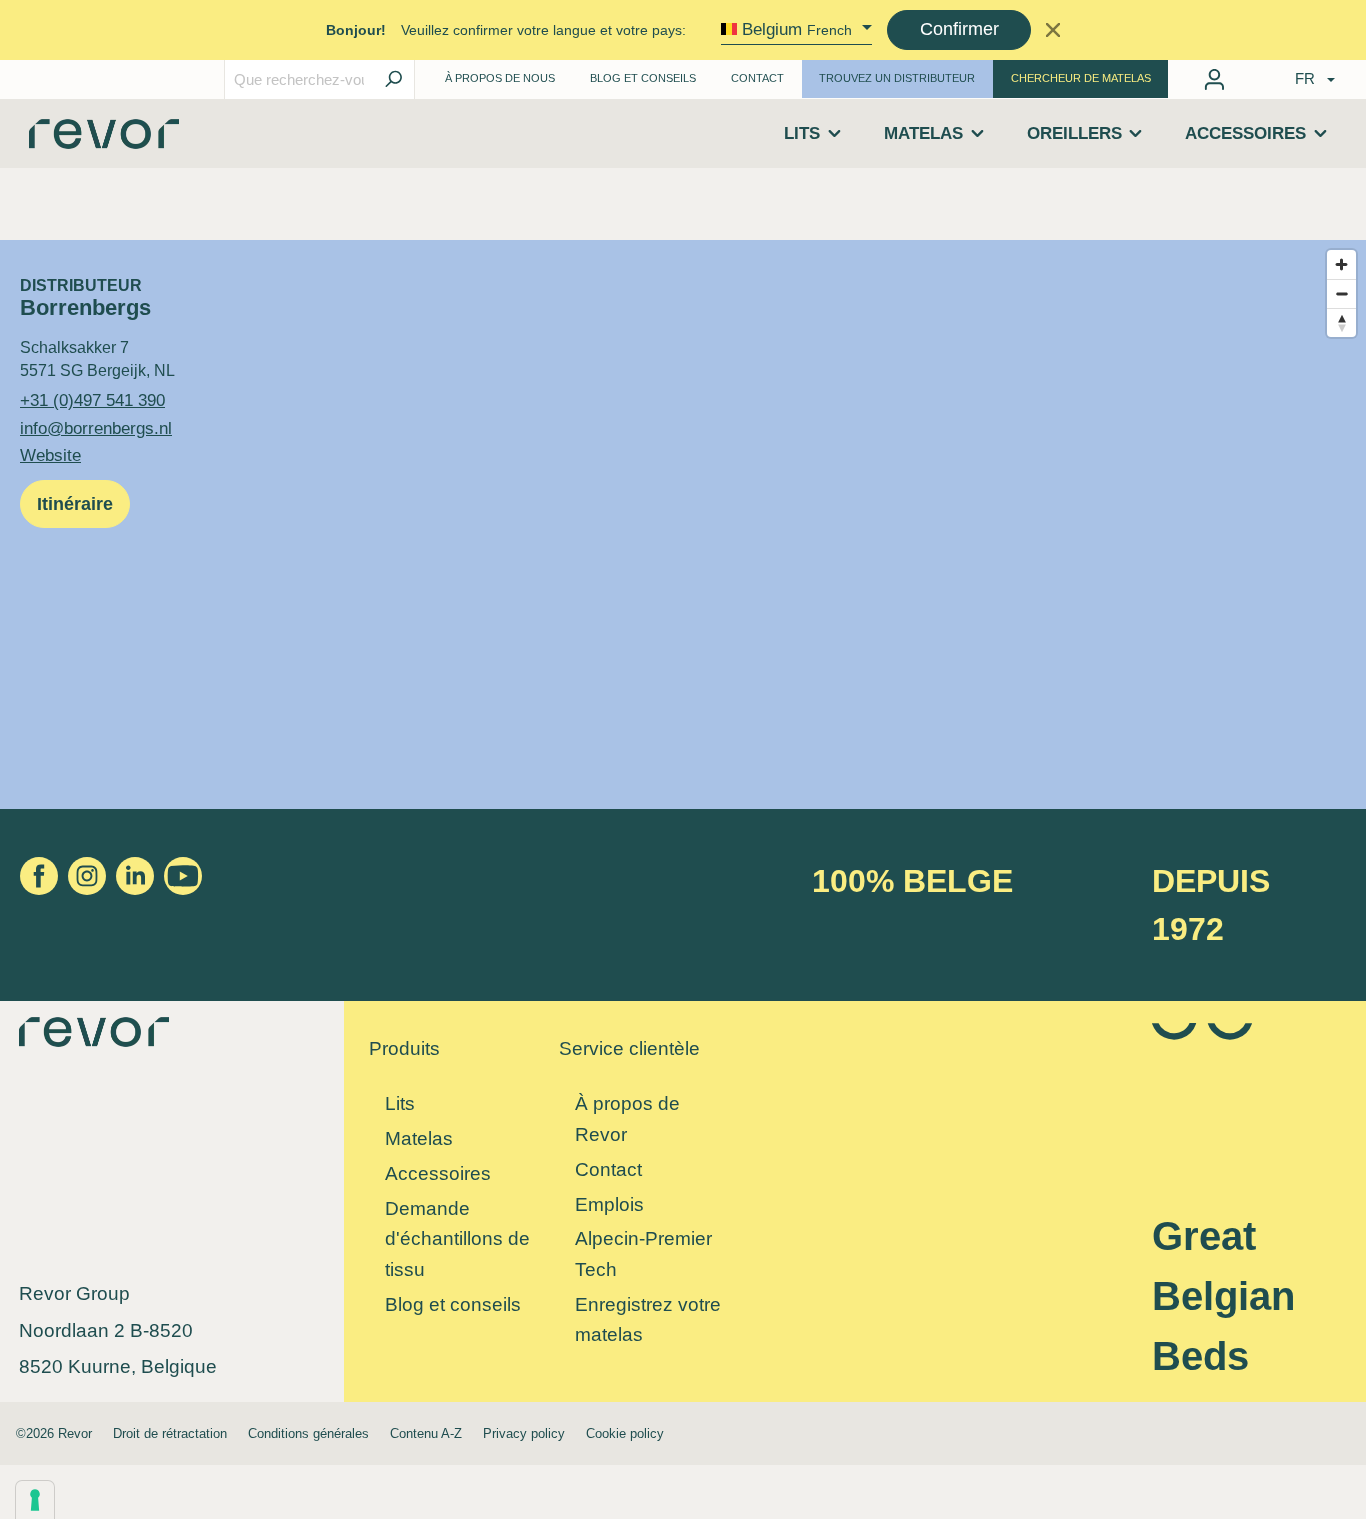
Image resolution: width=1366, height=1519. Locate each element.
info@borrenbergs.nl (96, 428)
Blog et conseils (453, 1304)
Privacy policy (524, 1433)
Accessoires (438, 1173)
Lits (400, 1103)
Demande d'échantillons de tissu (457, 1239)
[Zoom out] (1341, 293)
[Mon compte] (1214, 79)
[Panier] (1248, 75)
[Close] (1052, 29)
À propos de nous (500, 78)
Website (50, 455)
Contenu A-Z (426, 1433)
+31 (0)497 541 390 (92, 400)
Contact (757, 78)
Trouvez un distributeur (897, 78)
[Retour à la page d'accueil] (104, 140)
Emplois (609, 1204)
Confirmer (959, 29)
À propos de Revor (627, 1119)
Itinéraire (75, 504)
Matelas (419, 1138)
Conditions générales (308, 1433)
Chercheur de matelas (1081, 78)
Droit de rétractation (170, 1433)
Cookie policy (625, 1433)
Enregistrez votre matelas (648, 1320)
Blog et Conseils (643, 78)
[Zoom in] (1341, 264)
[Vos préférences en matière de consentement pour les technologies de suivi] (35, 1500)
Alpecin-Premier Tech (643, 1254)
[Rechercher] (393, 79)
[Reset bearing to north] (1341, 322)
